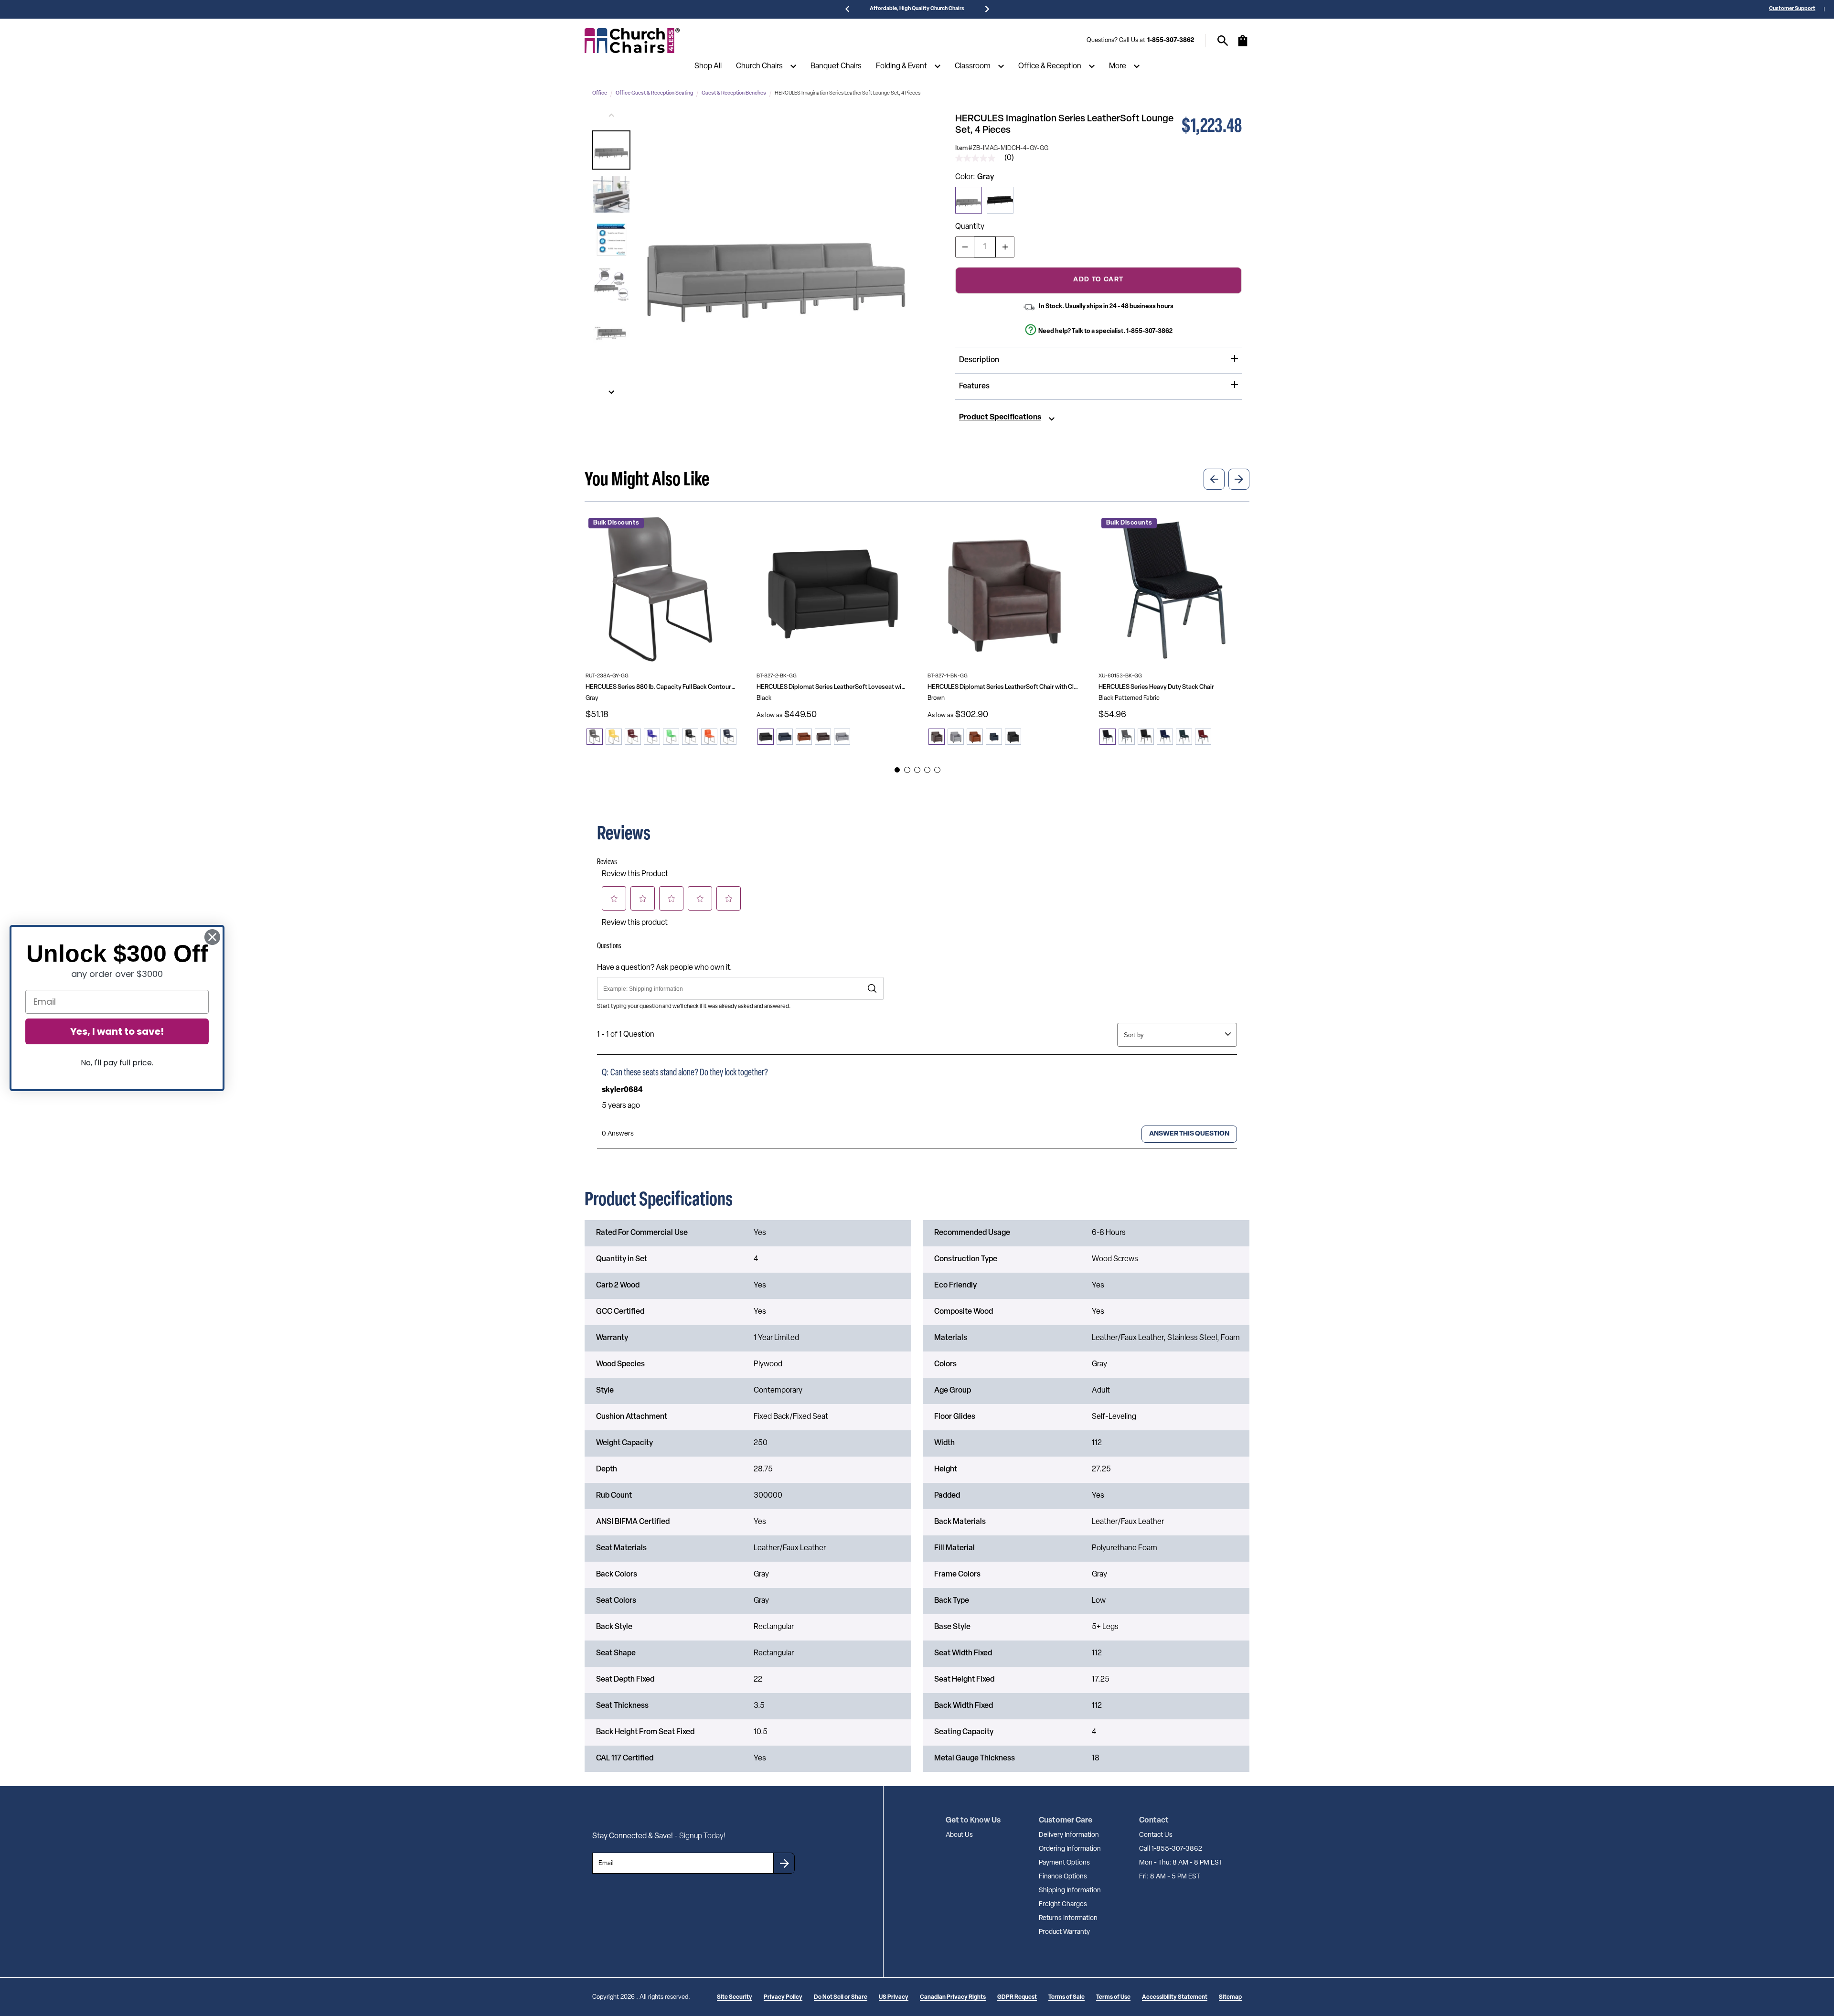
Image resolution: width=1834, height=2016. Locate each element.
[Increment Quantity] (1005, 247)
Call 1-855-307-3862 (1171, 1849)
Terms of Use (1113, 1997)
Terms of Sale (1066, 1997)
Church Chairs (759, 66)
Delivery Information (1069, 1835)
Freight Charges (1063, 1904)
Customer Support (1792, 9)
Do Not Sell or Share (841, 1997)
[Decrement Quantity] (965, 247)
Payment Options (1064, 1863)
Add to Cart (1098, 280)
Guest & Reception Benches (734, 93)
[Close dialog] (212, 937)
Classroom (973, 66)
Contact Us (1156, 1835)
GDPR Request (1017, 1997)
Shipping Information (1070, 1891)
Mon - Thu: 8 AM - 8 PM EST (1181, 1863)
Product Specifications (1000, 418)
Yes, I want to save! (117, 1031)
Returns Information (1068, 1918)
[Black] (1000, 200)
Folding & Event (901, 66)
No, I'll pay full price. (117, 1063)
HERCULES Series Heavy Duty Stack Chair (1156, 687)
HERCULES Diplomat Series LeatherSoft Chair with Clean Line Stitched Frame (1003, 687)
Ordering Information (1070, 1849)
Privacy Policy (783, 1997)
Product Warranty (1064, 1932)
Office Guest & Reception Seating (654, 93)
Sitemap (1230, 1997)
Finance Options (1063, 1877)
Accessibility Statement (1175, 1997)
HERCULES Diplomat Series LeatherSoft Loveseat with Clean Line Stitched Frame (832, 687)
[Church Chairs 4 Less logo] (632, 41)
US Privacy (894, 1997)
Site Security (735, 1997)
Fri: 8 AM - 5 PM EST (1170, 1877)
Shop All (708, 66)
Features (974, 386)
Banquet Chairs (836, 66)
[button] (611, 150)
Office (600, 93)
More (1118, 66)
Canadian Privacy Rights (953, 1997)
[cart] (1243, 45)
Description (979, 360)
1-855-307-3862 (1171, 40)
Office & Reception (1050, 66)
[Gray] (969, 200)
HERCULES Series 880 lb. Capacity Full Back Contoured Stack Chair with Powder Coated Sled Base (661, 687)
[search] (1223, 41)
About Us (959, 1835)
